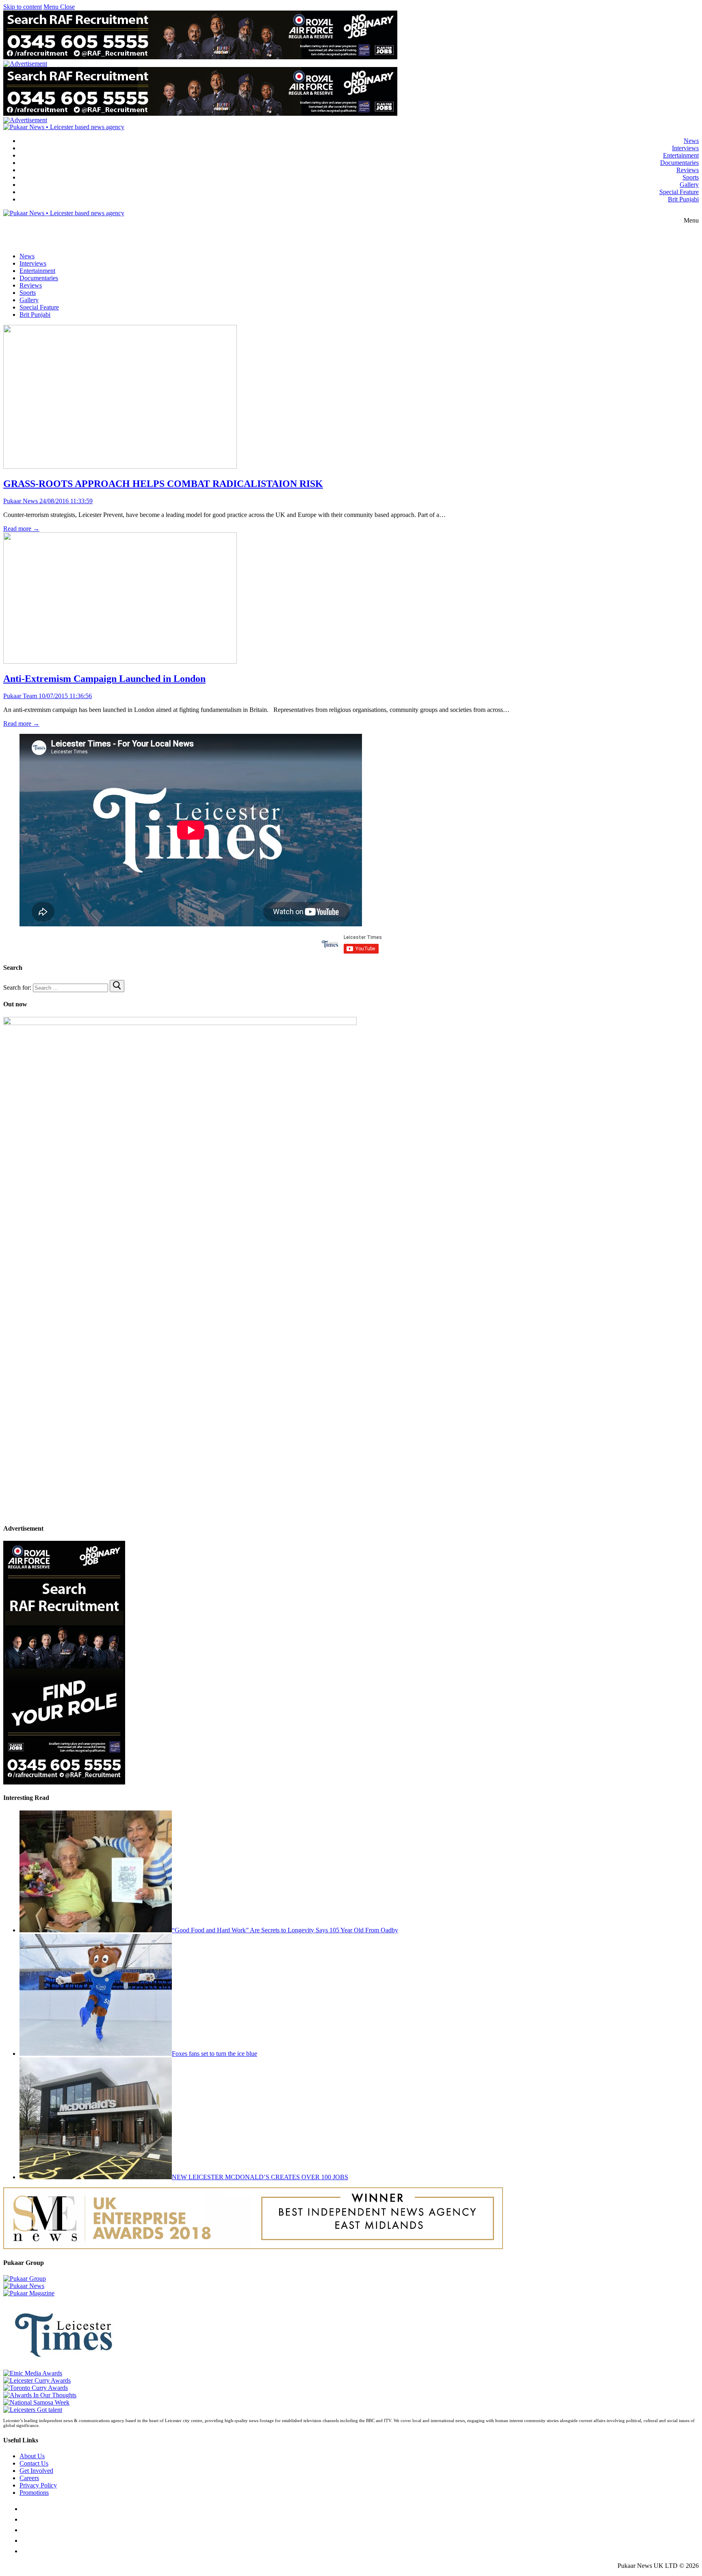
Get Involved (36, 2471)
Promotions (34, 2493)
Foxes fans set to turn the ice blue (214, 2054)
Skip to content (23, 7)
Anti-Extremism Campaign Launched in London (104, 679)
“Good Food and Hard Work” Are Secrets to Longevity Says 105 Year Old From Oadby (285, 1930)
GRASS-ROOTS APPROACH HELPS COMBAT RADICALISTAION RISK (163, 484)
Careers (29, 2478)
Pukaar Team (20, 696)
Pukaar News (21, 501)
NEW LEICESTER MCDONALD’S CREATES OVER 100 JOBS (260, 2177)
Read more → (21, 529)
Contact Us (34, 2463)
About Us (32, 2456)
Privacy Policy (38, 2485)
